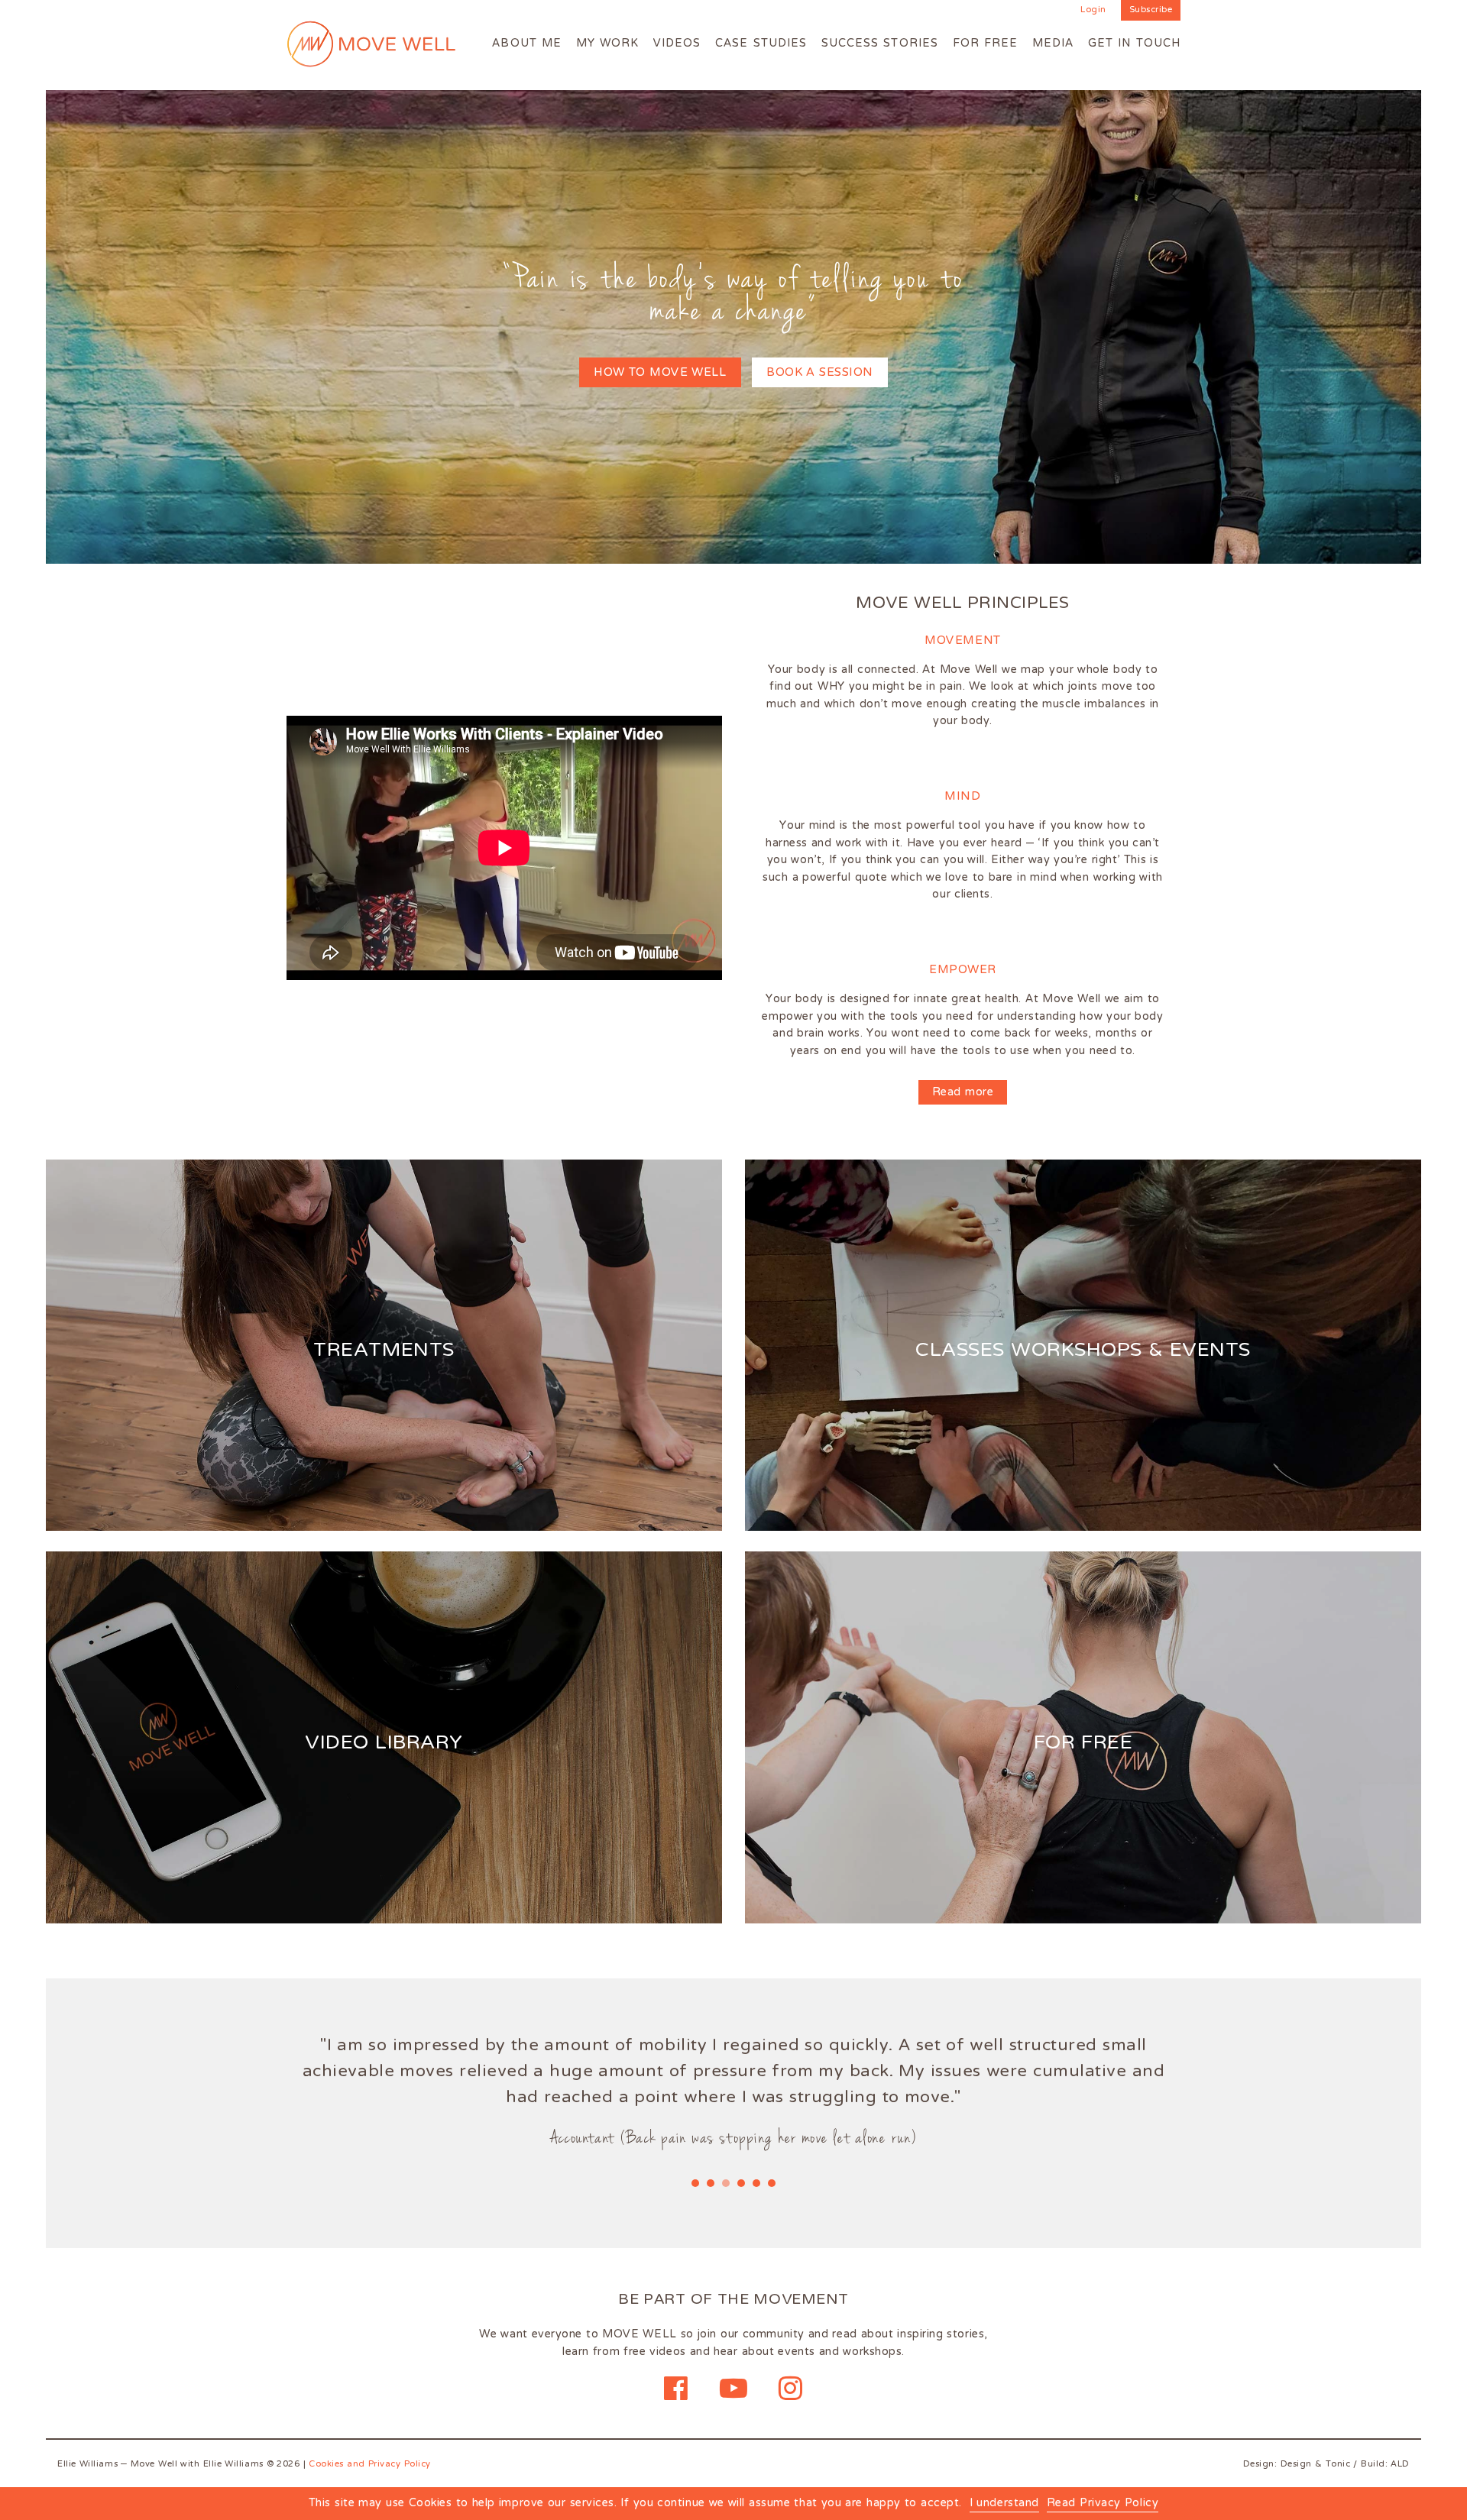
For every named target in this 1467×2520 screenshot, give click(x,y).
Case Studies (761, 44)
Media (1053, 44)
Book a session (820, 372)
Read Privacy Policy (1103, 2504)
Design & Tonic (1316, 2464)
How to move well (660, 372)
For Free (986, 44)
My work (608, 44)
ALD (1400, 2464)
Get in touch (1134, 44)
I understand (1004, 2504)
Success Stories (880, 44)
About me (527, 44)
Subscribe (1151, 10)
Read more (963, 1092)
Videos (677, 44)
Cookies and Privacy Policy (370, 2464)
